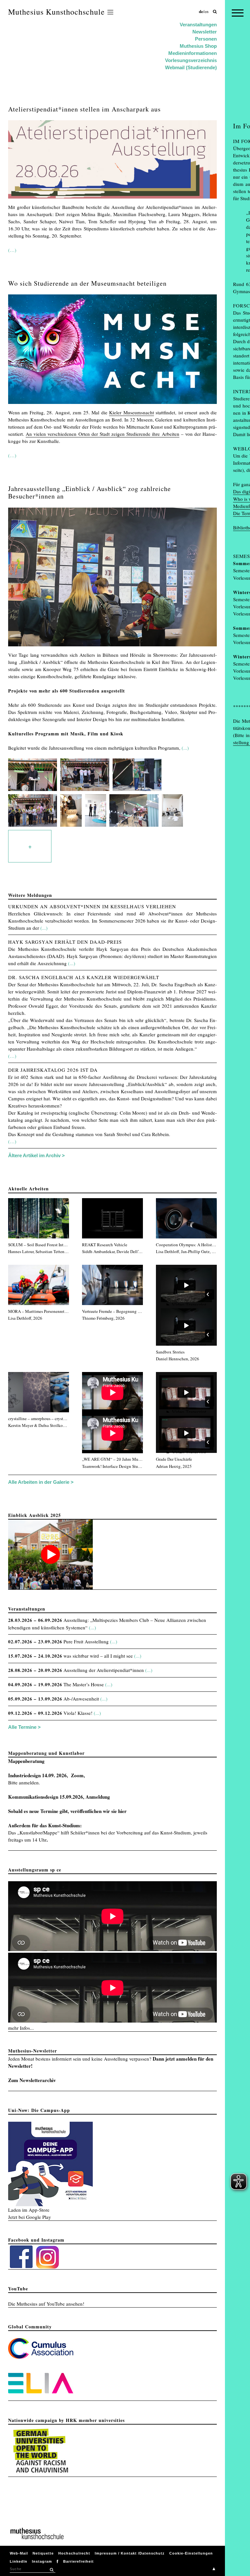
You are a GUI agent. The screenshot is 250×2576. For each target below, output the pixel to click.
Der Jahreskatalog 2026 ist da (53, 1070)
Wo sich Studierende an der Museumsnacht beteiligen (87, 283)
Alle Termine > (24, 1727)
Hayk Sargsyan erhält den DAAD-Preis (65, 942)
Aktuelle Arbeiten (28, 1189)
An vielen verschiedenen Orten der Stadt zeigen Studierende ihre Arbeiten (102, 434)
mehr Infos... (21, 2028)
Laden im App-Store (29, 2210)
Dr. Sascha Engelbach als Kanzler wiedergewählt (84, 977)
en (207, 11)
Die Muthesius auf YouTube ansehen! (46, 2304)
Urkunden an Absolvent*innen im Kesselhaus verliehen (92, 906)
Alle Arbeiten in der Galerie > (41, 1482)
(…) (12, 250)
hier (122, 1811)
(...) (185, 748)
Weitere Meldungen (30, 895)
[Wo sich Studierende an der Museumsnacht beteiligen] (112, 405)
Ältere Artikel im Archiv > (36, 1155)
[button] (51, 2570)
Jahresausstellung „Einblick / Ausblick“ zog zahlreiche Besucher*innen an (90, 492)
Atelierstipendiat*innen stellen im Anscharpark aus (84, 109)
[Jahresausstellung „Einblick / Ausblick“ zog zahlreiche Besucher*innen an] (112, 648)
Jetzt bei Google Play (30, 2217)
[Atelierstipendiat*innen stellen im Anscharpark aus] (112, 200)
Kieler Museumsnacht (131, 412)
